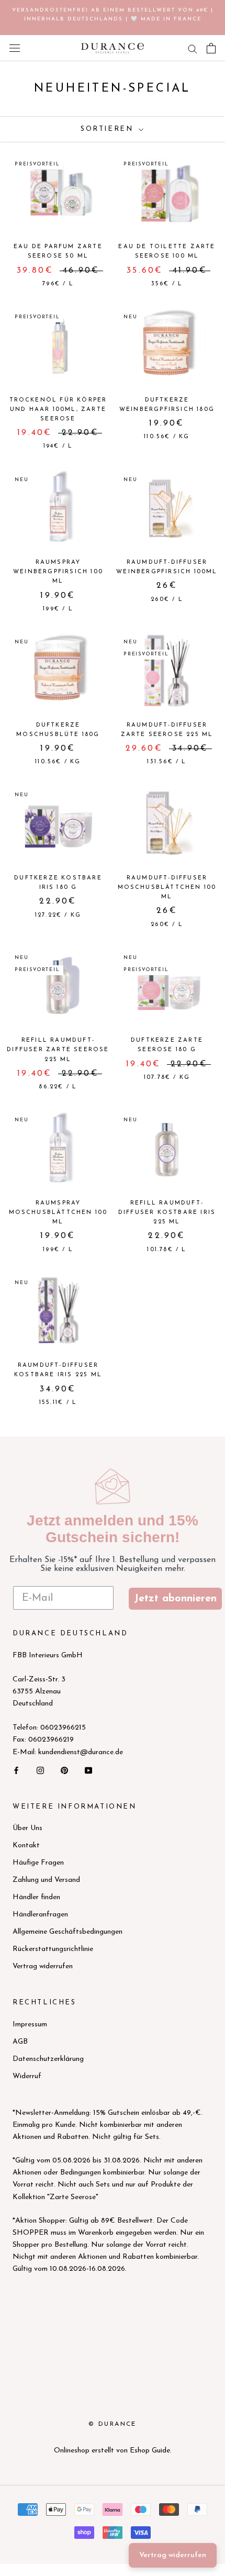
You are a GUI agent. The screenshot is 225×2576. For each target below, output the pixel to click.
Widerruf (27, 2076)
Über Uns (27, 1828)
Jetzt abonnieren (175, 1599)
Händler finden (36, 1897)
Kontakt (26, 1845)
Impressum (30, 2025)
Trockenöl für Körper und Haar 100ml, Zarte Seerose (58, 410)
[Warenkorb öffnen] (211, 48)
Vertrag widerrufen (43, 1966)
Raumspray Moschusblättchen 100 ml (58, 1213)
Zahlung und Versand (46, 1880)
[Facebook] (16, 1770)
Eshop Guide (150, 2451)
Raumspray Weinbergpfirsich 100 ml (58, 572)
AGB (20, 2042)
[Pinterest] (64, 1770)
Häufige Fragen (38, 1863)
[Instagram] (40, 1770)
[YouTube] (88, 1770)
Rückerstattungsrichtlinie (53, 1949)
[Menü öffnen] (15, 48)
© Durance (113, 2424)
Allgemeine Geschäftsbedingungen (67, 1932)
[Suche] (193, 48)
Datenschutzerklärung (48, 2059)
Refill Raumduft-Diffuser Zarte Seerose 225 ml (58, 1050)
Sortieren (109, 129)
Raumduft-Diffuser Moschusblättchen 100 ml (167, 888)
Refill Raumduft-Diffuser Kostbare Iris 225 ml (167, 1213)
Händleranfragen (40, 1915)
